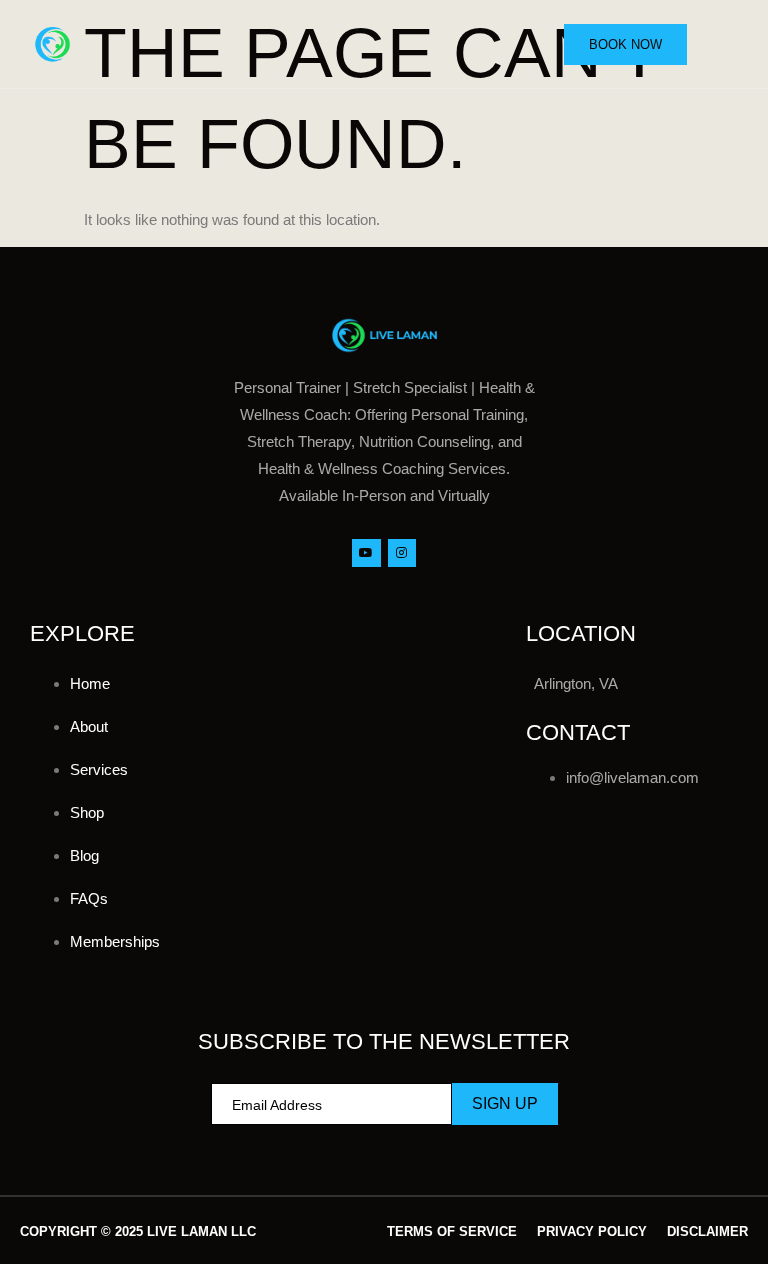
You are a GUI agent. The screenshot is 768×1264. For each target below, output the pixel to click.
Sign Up (505, 1103)
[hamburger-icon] (724, 45)
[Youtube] (366, 553)
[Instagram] (402, 553)
